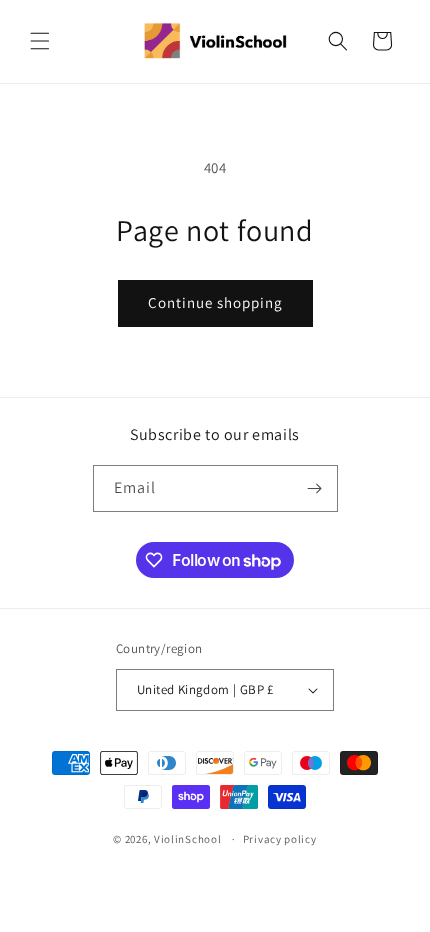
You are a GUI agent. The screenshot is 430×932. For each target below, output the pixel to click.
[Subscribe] (315, 488)
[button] (40, 41)
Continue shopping (215, 302)
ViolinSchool (187, 839)
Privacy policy (280, 839)
